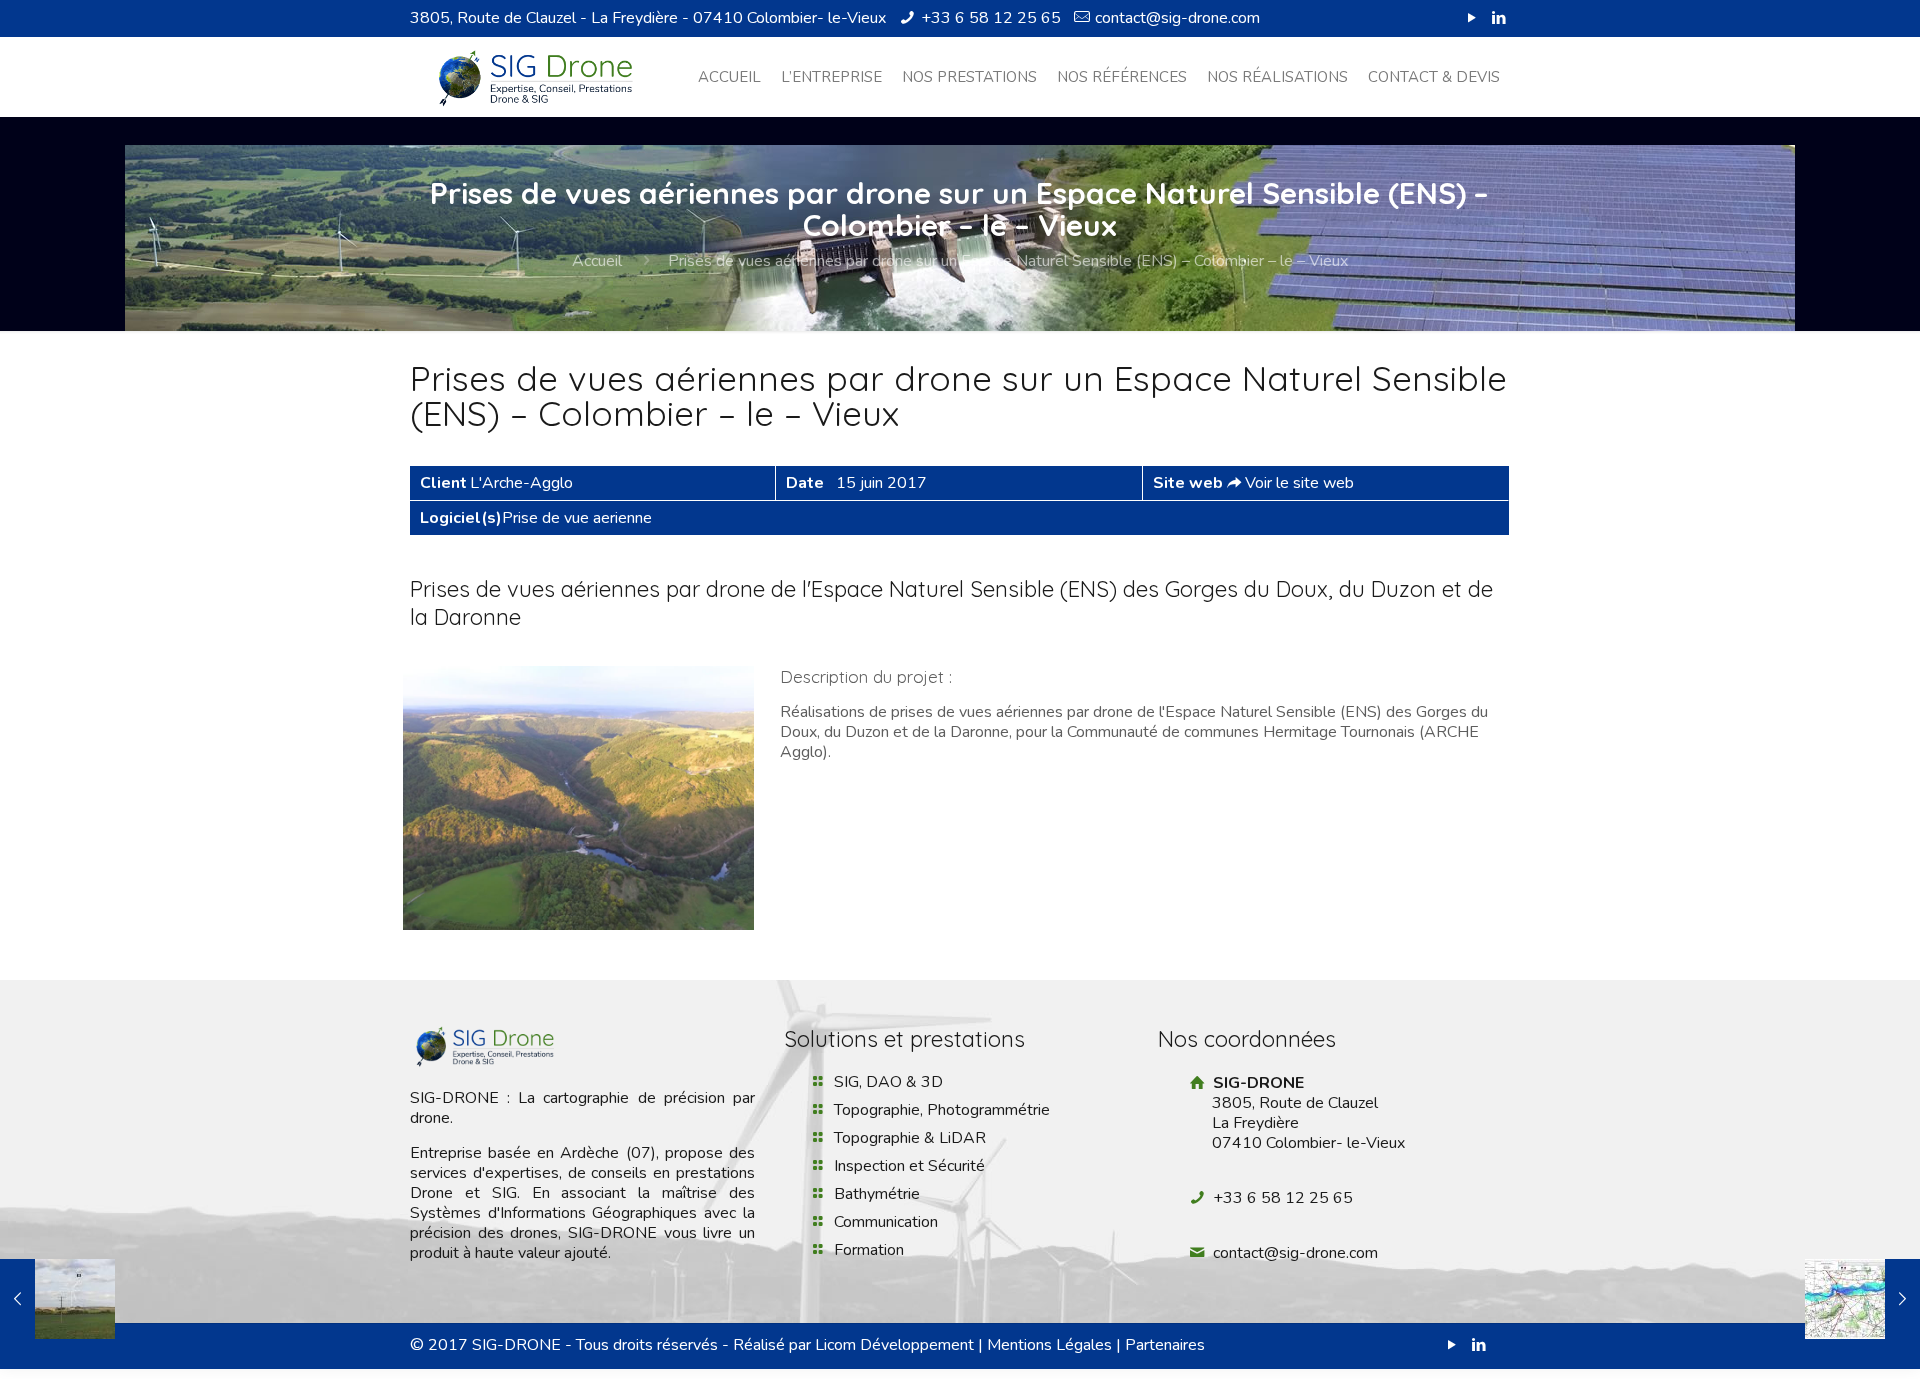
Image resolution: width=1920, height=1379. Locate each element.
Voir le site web (1299, 483)
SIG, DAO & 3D (888, 1082)
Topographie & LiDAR (910, 1138)
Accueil (597, 261)
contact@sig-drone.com (1177, 18)
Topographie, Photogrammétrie (942, 1110)
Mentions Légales (1049, 1345)
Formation (869, 1250)
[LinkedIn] (1499, 18)
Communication (886, 1222)
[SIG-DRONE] (535, 77)
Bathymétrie (877, 1194)
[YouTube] (1472, 18)
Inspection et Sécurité (909, 1166)
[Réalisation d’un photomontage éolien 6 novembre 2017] (57, 1299)
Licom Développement (894, 1345)
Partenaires (1165, 1345)
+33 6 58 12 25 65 (991, 18)
